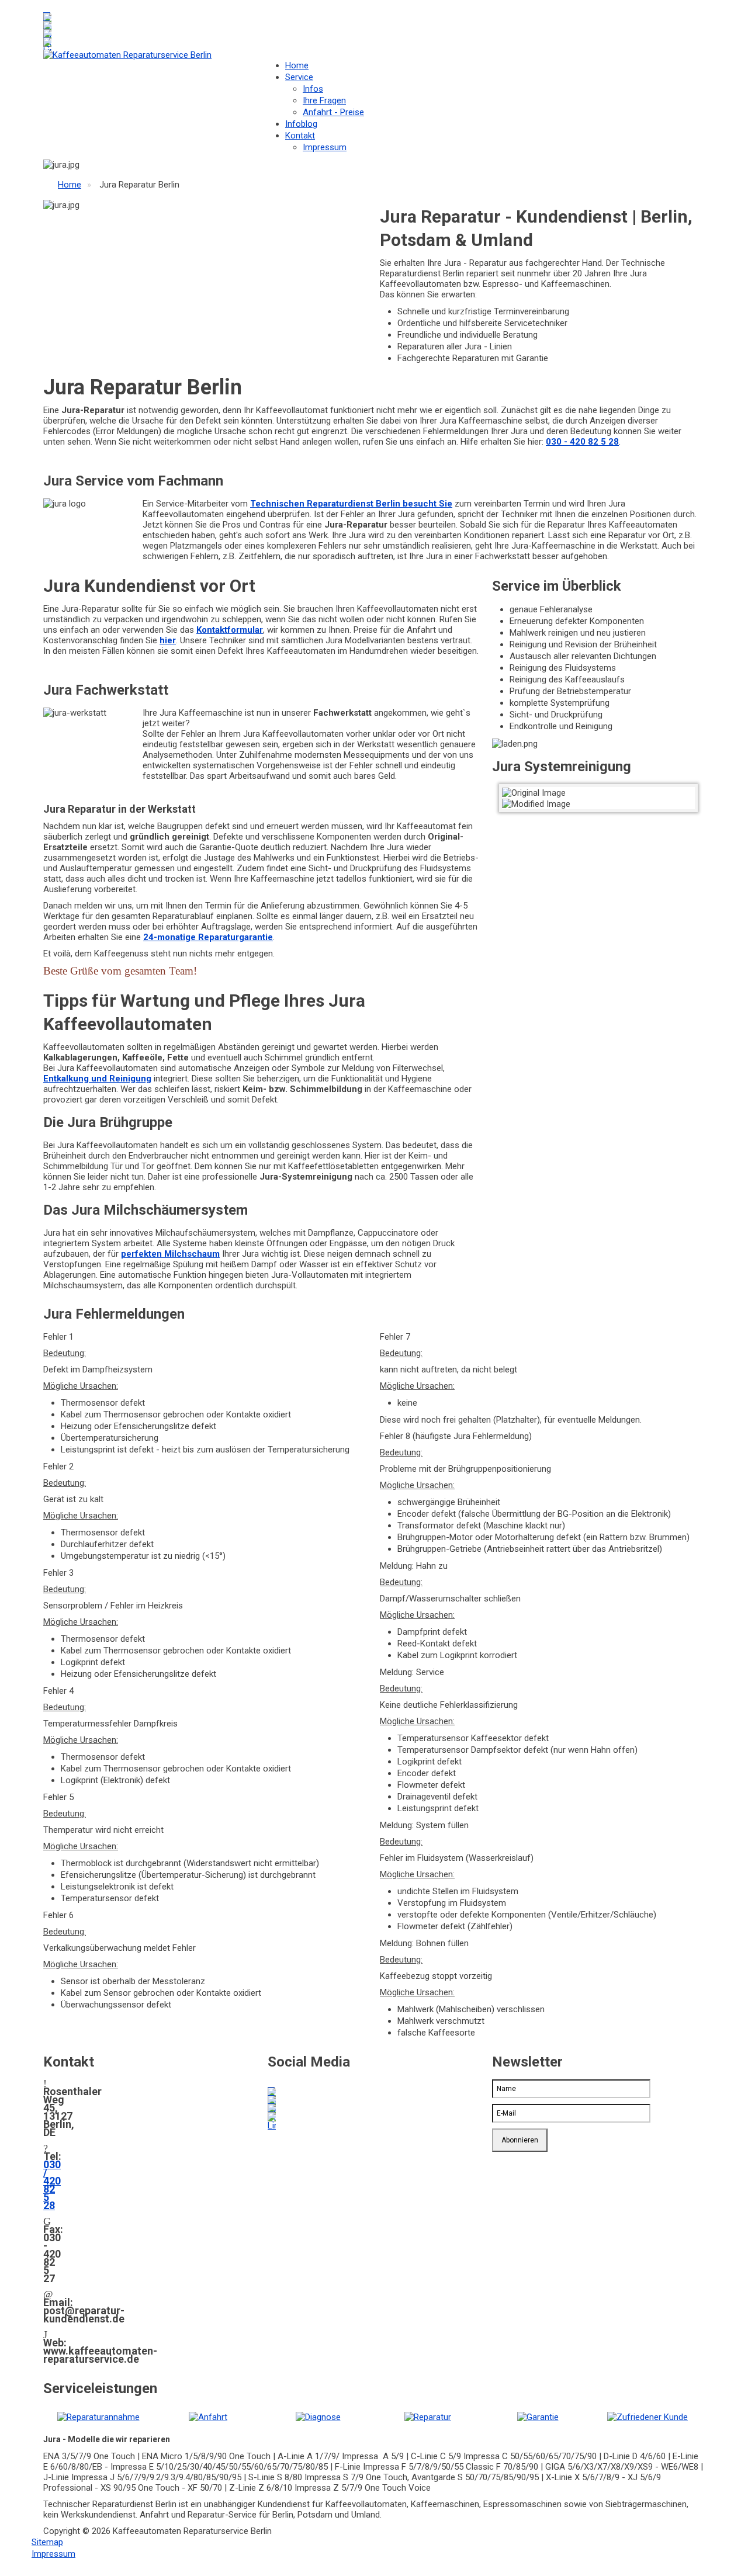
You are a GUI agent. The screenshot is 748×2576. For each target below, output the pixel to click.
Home (297, 65)
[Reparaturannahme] (98, 2416)
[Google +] (47, 25)
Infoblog (301, 124)
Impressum (325, 147)
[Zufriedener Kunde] (647, 2416)
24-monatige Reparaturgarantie (208, 937)
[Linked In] (47, 33)
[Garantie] (538, 2416)
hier (168, 640)
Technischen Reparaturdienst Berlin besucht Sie (351, 504)
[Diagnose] (318, 2416)
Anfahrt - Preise (333, 112)
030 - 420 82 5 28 (582, 442)
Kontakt (300, 136)
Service (299, 77)
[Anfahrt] (208, 2416)
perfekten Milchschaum (170, 1254)
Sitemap (47, 2542)
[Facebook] (47, 9)
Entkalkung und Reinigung (97, 1079)
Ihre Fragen (324, 100)
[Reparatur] (428, 2416)
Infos (313, 89)
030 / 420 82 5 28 (52, 2185)
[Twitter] (47, 17)
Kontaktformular (230, 630)
